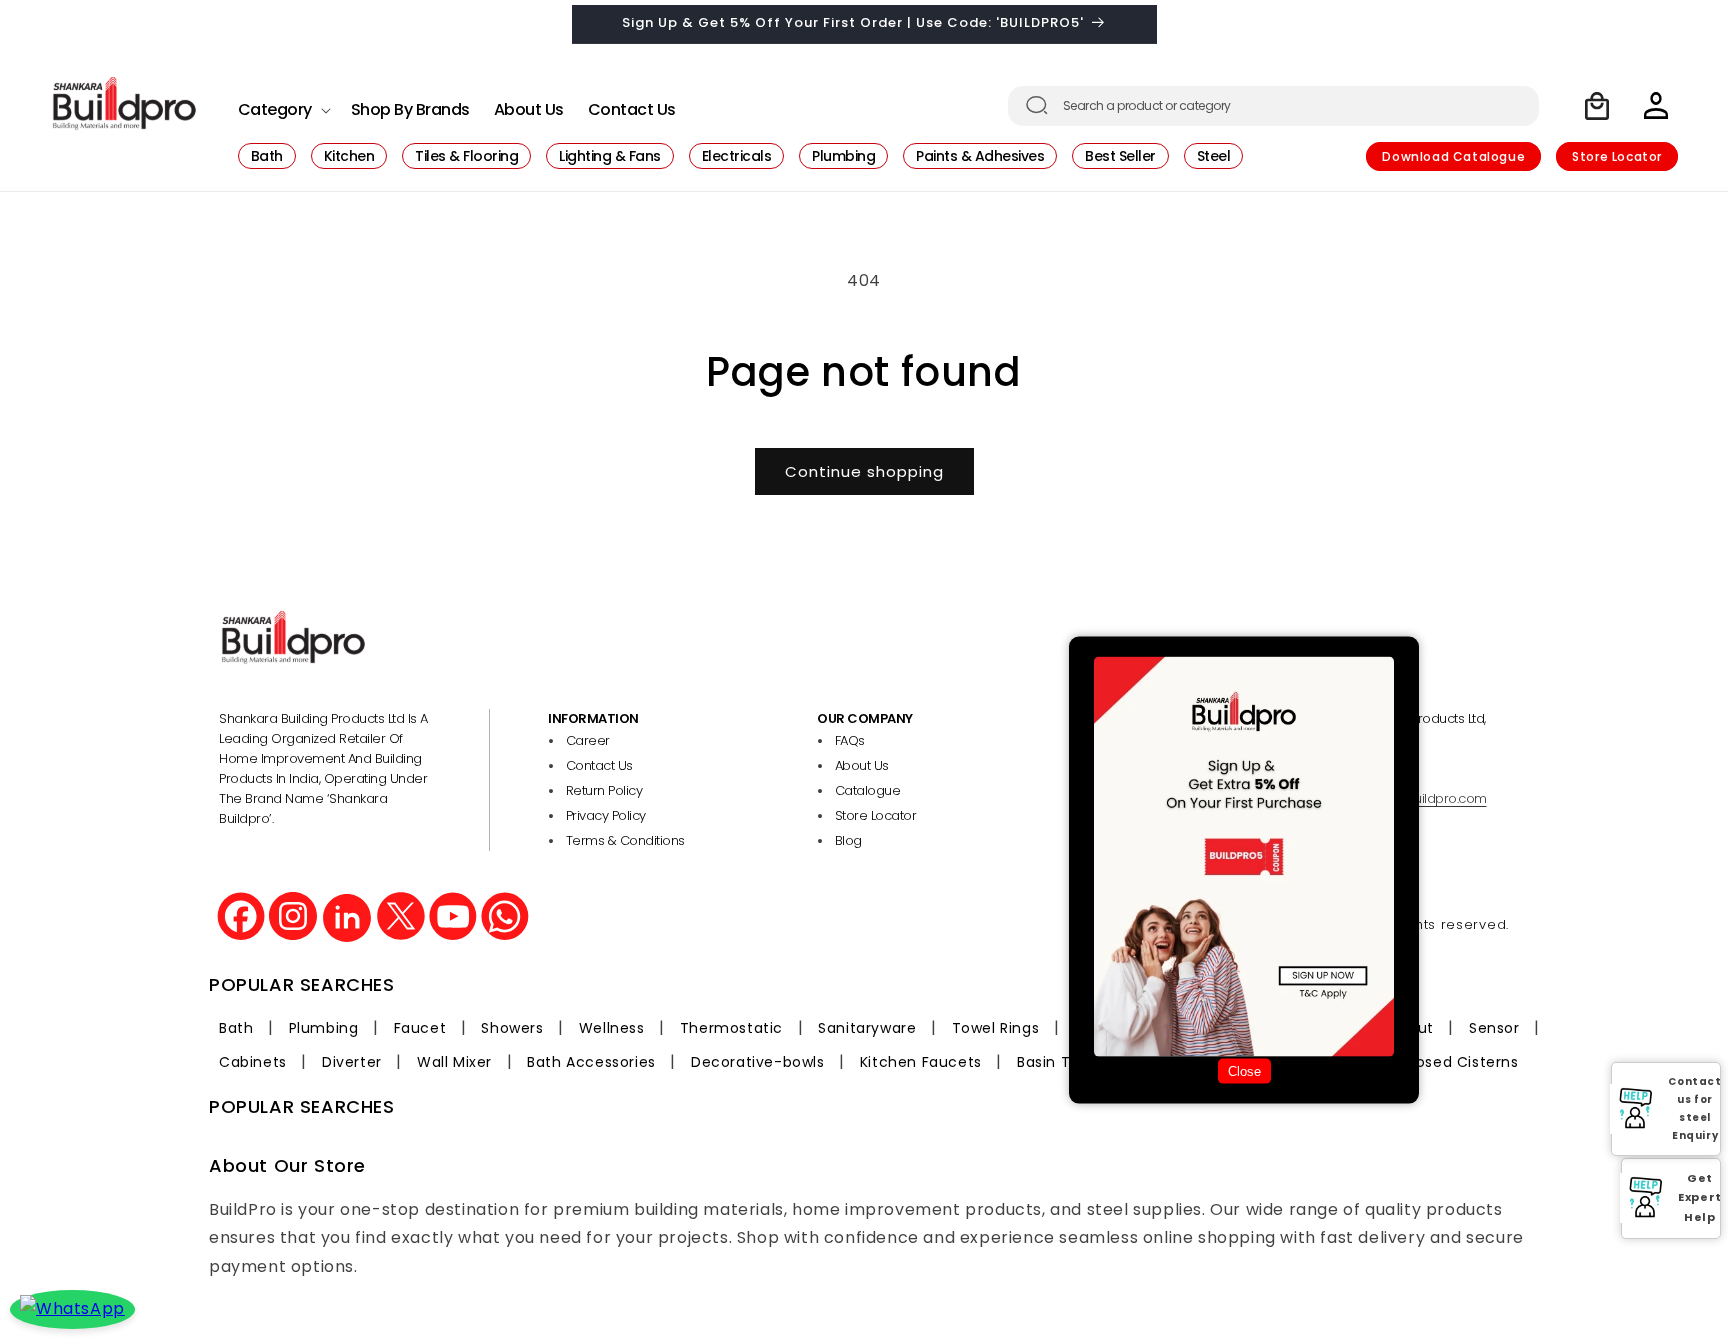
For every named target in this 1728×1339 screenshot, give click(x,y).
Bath (236, 1028)
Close (1244, 1071)
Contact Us (599, 765)
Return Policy (604, 790)
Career (588, 740)
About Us (862, 765)
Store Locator (1617, 156)
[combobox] (1273, 106)
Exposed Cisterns (1455, 1062)
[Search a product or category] (1037, 105)
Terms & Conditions (625, 840)
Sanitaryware (867, 1028)
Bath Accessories (591, 1062)
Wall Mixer (454, 1062)
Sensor (1494, 1028)
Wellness (612, 1028)
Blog (848, 840)
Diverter (352, 1062)
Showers (512, 1028)
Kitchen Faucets (921, 1062)
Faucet (420, 1028)
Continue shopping (864, 471)
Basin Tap (1053, 1062)
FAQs (850, 740)
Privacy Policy (606, 815)
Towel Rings (996, 1028)
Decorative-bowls (758, 1062)
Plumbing (324, 1028)
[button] (282, 104)
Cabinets (253, 1062)
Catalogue (868, 790)
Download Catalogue (1453, 156)
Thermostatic (731, 1028)
